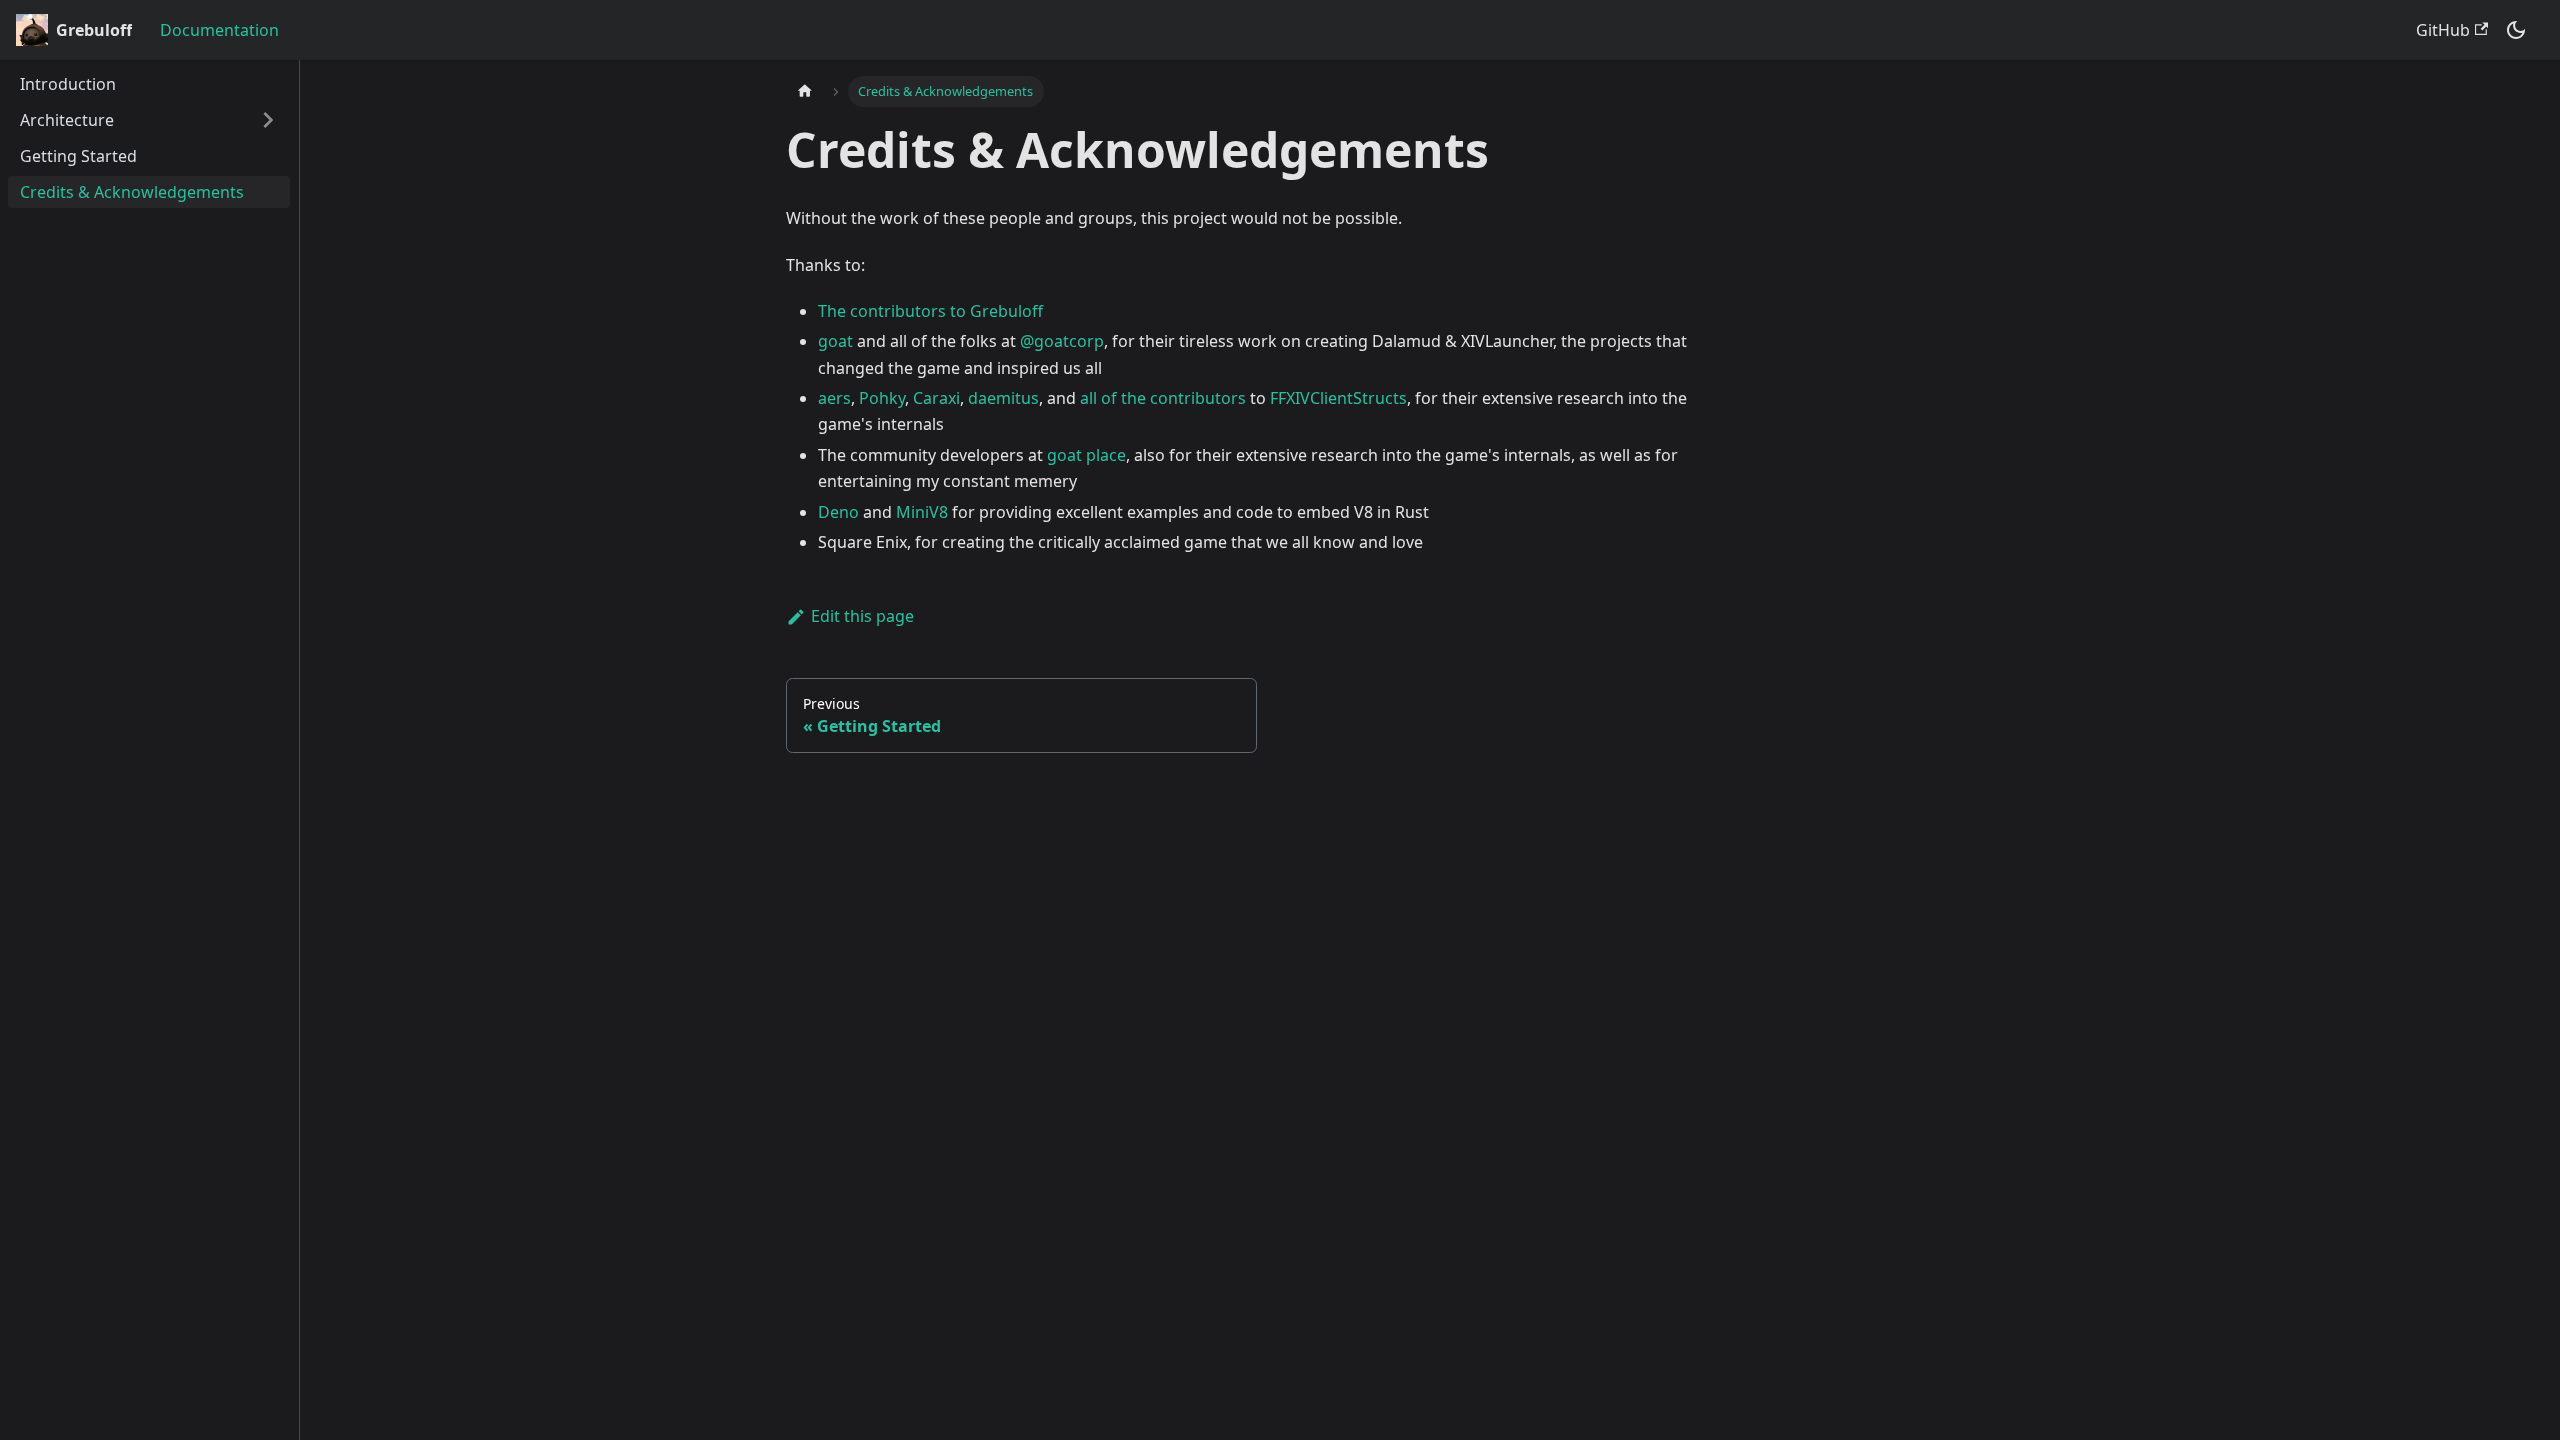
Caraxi (936, 398)
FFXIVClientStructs (1338, 398)
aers (834, 398)
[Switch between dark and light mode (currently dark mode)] (2516, 30)
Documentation (219, 30)
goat (835, 341)
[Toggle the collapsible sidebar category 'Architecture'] (268, 120)
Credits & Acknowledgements (132, 192)
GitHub (2443, 30)
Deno (838, 512)
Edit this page (862, 616)
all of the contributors (1163, 398)
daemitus (1003, 398)
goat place (1086, 455)
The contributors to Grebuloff (930, 311)
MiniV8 (922, 512)
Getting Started (78, 156)
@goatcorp (1062, 341)
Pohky (882, 398)
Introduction (68, 84)
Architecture (67, 120)
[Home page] (805, 91)
